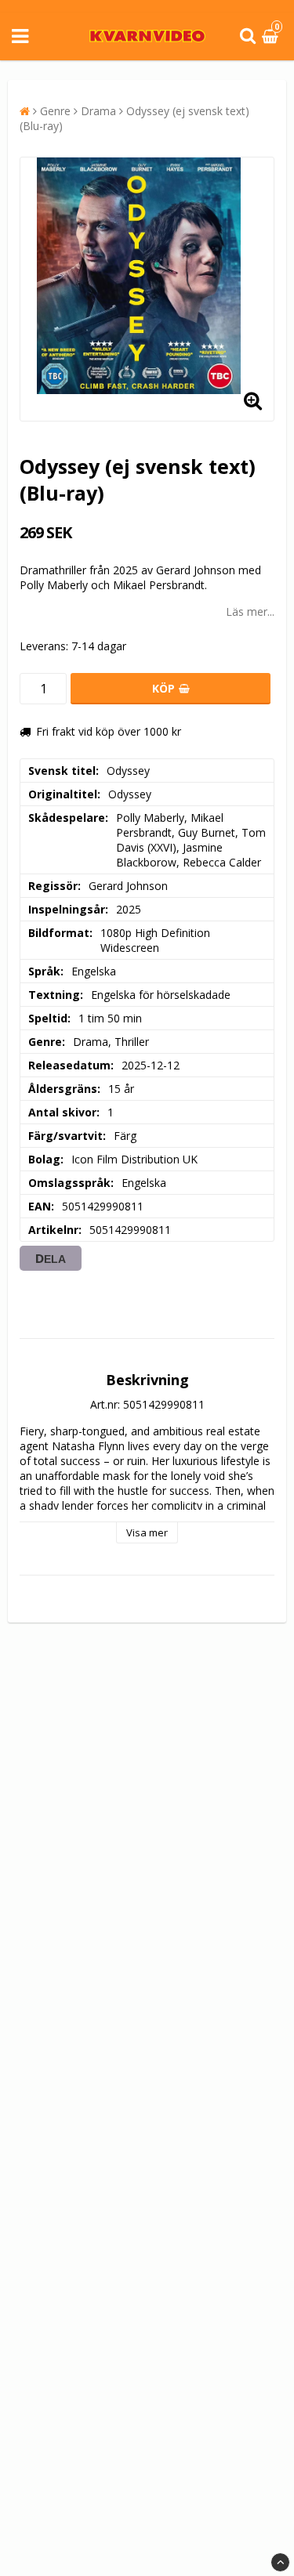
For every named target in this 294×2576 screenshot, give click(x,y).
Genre (55, 111)
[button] (272, 36)
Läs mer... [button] (250, 611)
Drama (98, 111)
